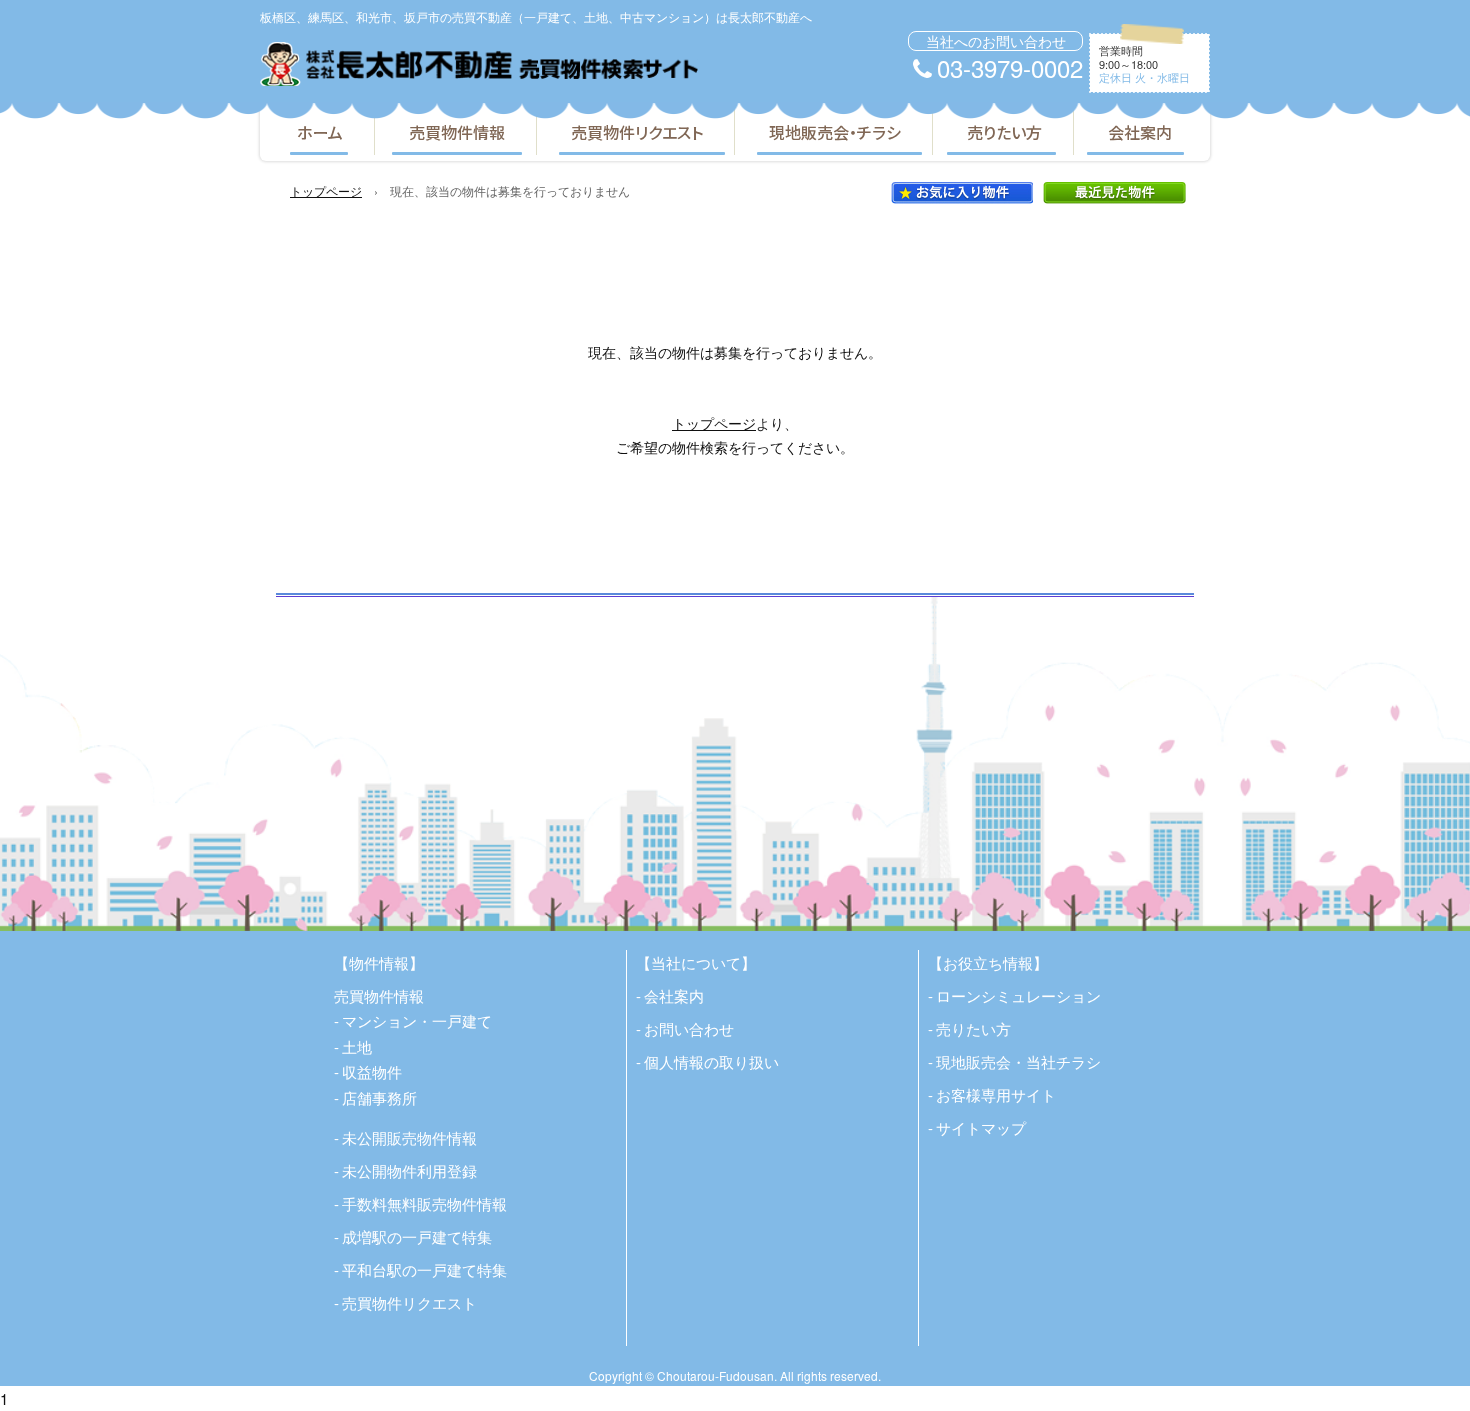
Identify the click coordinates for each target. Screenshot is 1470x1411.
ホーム (320, 132)
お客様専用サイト (996, 1094)
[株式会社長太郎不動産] (479, 64)
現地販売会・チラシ (835, 132)
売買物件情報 (457, 132)
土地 (357, 1046)
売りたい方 (1004, 132)
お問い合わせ (689, 1028)
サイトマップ (981, 1127)
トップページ (326, 190)
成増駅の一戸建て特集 (417, 1236)
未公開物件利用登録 (409, 1170)
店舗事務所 (379, 1097)
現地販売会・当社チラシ (1018, 1061)
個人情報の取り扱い (711, 1061)
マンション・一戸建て (417, 1020)
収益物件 (372, 1071)
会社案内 (1140, 132)
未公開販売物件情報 (409, 1137)
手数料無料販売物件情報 (424, 1203)
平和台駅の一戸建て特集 (424, 1269)
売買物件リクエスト (637, 132)
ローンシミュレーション (1018, 995)
